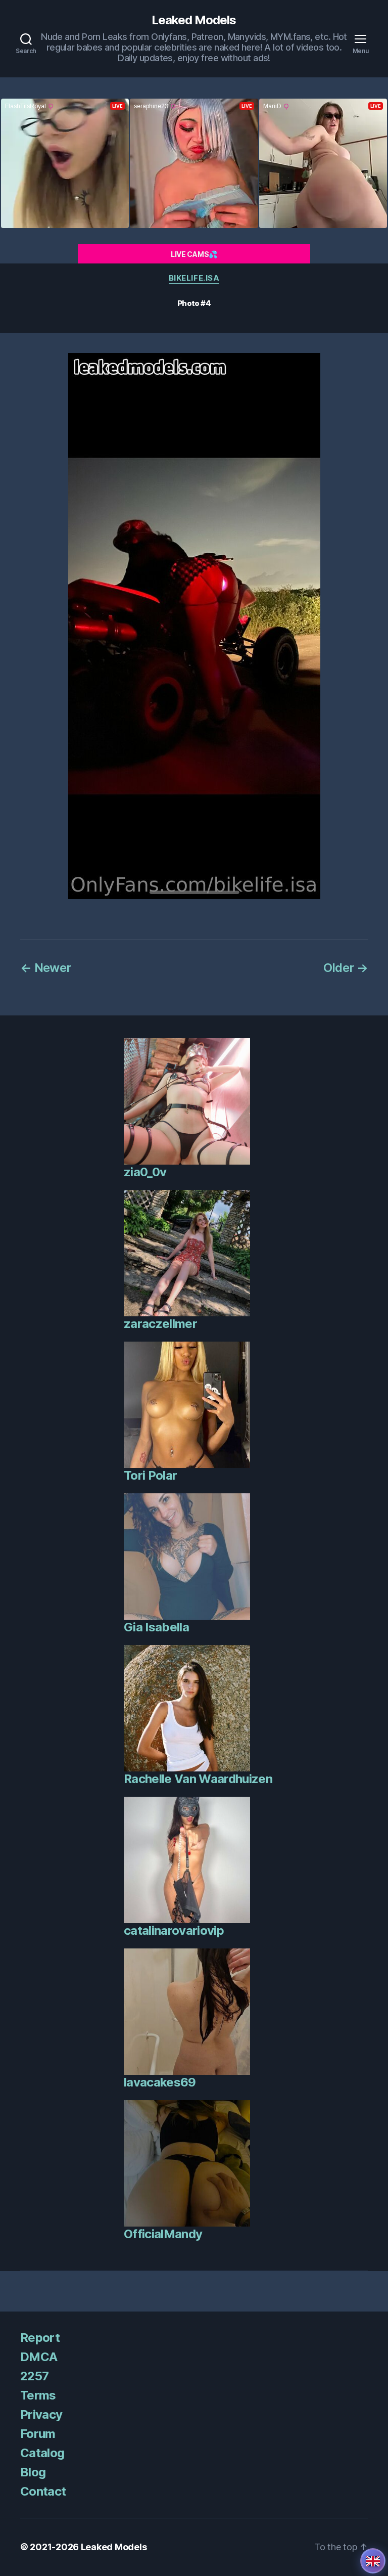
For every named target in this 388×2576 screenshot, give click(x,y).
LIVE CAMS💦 (194, 254)
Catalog (42, 2453)
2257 (34, 2376)
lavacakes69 (160, 2082)
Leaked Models (194, 20)
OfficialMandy (163, 2234)
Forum (38, 2434)
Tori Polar (150, 1475)
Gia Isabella (156, 1627)
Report (40, 2338)
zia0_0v (145, 1172)
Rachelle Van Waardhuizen (198, 1779)
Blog (33, 2472)
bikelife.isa (194, 278)
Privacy (41, 2414)
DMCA (39, 2357)
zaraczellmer (160, 1324)
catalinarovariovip (174, 1930)
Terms (38, 2395)
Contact (43, 2491)
